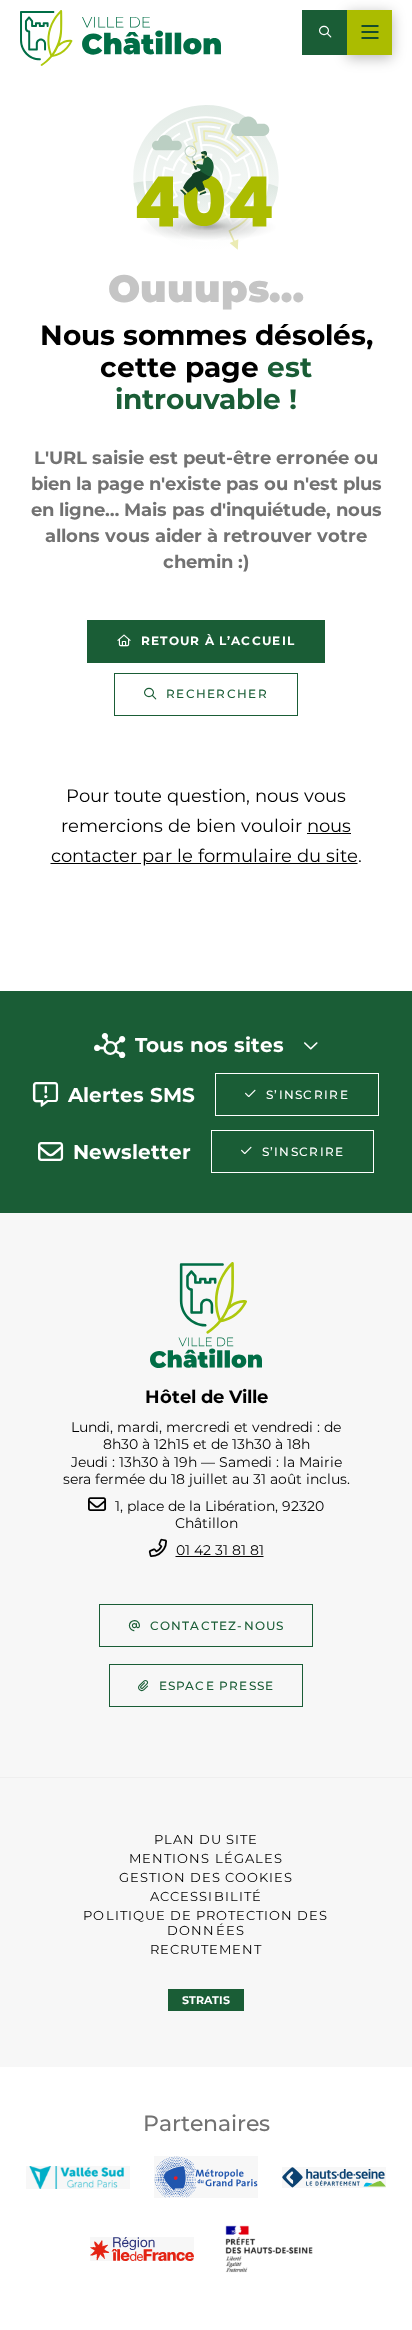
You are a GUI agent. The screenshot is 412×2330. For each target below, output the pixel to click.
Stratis (206, 2000)
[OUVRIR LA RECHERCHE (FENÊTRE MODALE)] (324, 32)
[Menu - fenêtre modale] (369, 32)
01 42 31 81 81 (220, 1550)
